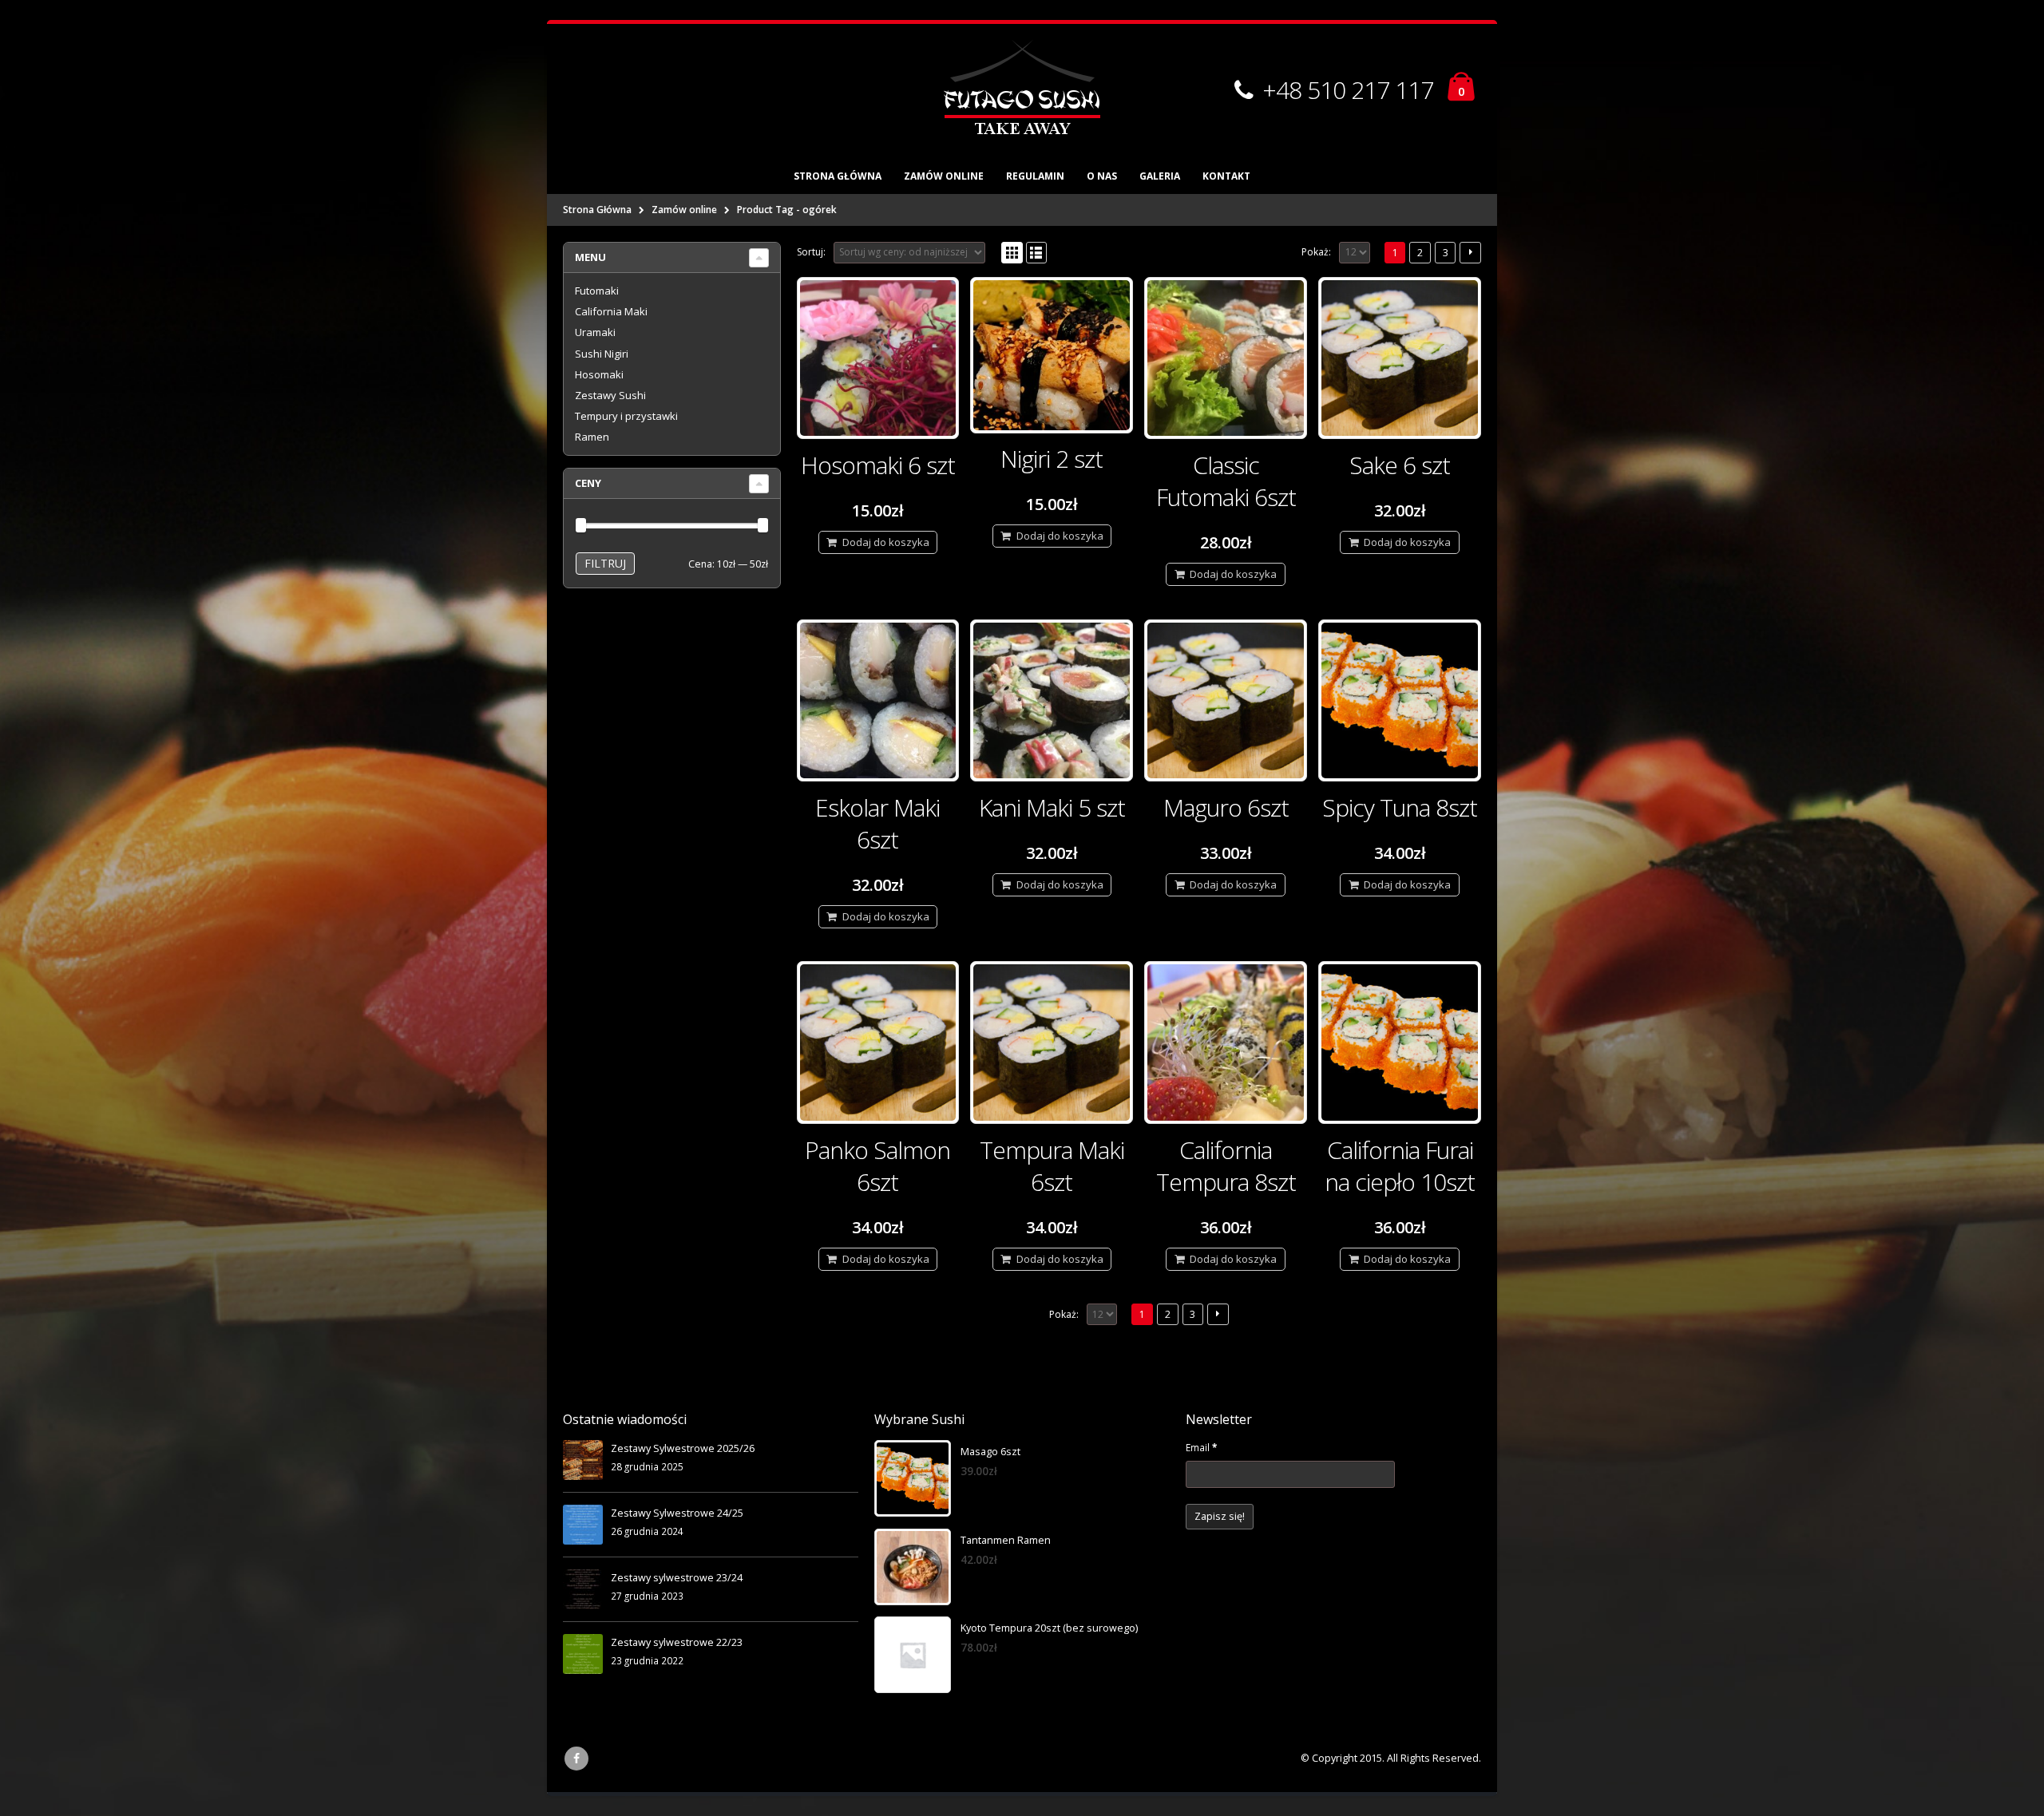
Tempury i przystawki (626, 416)
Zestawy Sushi (610, 395)
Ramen (592, 437)
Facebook (576, 1759)
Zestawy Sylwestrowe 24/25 (677, 1513)
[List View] (1037, 253)
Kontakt (1226, 176)
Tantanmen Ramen (1006, 1540)
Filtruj (605, 563)
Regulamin (1035, 176)
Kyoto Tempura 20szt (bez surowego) (1049, 1628)
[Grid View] (1012, 253)
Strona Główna (838, 176)
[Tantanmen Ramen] (913, 1567)
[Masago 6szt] (913, 1478)
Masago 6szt (990, 1452)
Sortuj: (811, 252)
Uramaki (595, 332)
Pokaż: (1316, 252)
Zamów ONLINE (944, 176)
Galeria (1160, 176)
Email (1201, 1447)
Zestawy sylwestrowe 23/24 (677, 1578)
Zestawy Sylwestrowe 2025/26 (683, 1448)
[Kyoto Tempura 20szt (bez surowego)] (913, 1655)
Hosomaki (599, 374)
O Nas (1102, 176)
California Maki (611, 311)
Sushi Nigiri (602, 354)
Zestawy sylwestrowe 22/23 (677, 1642)
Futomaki (597, 291)
